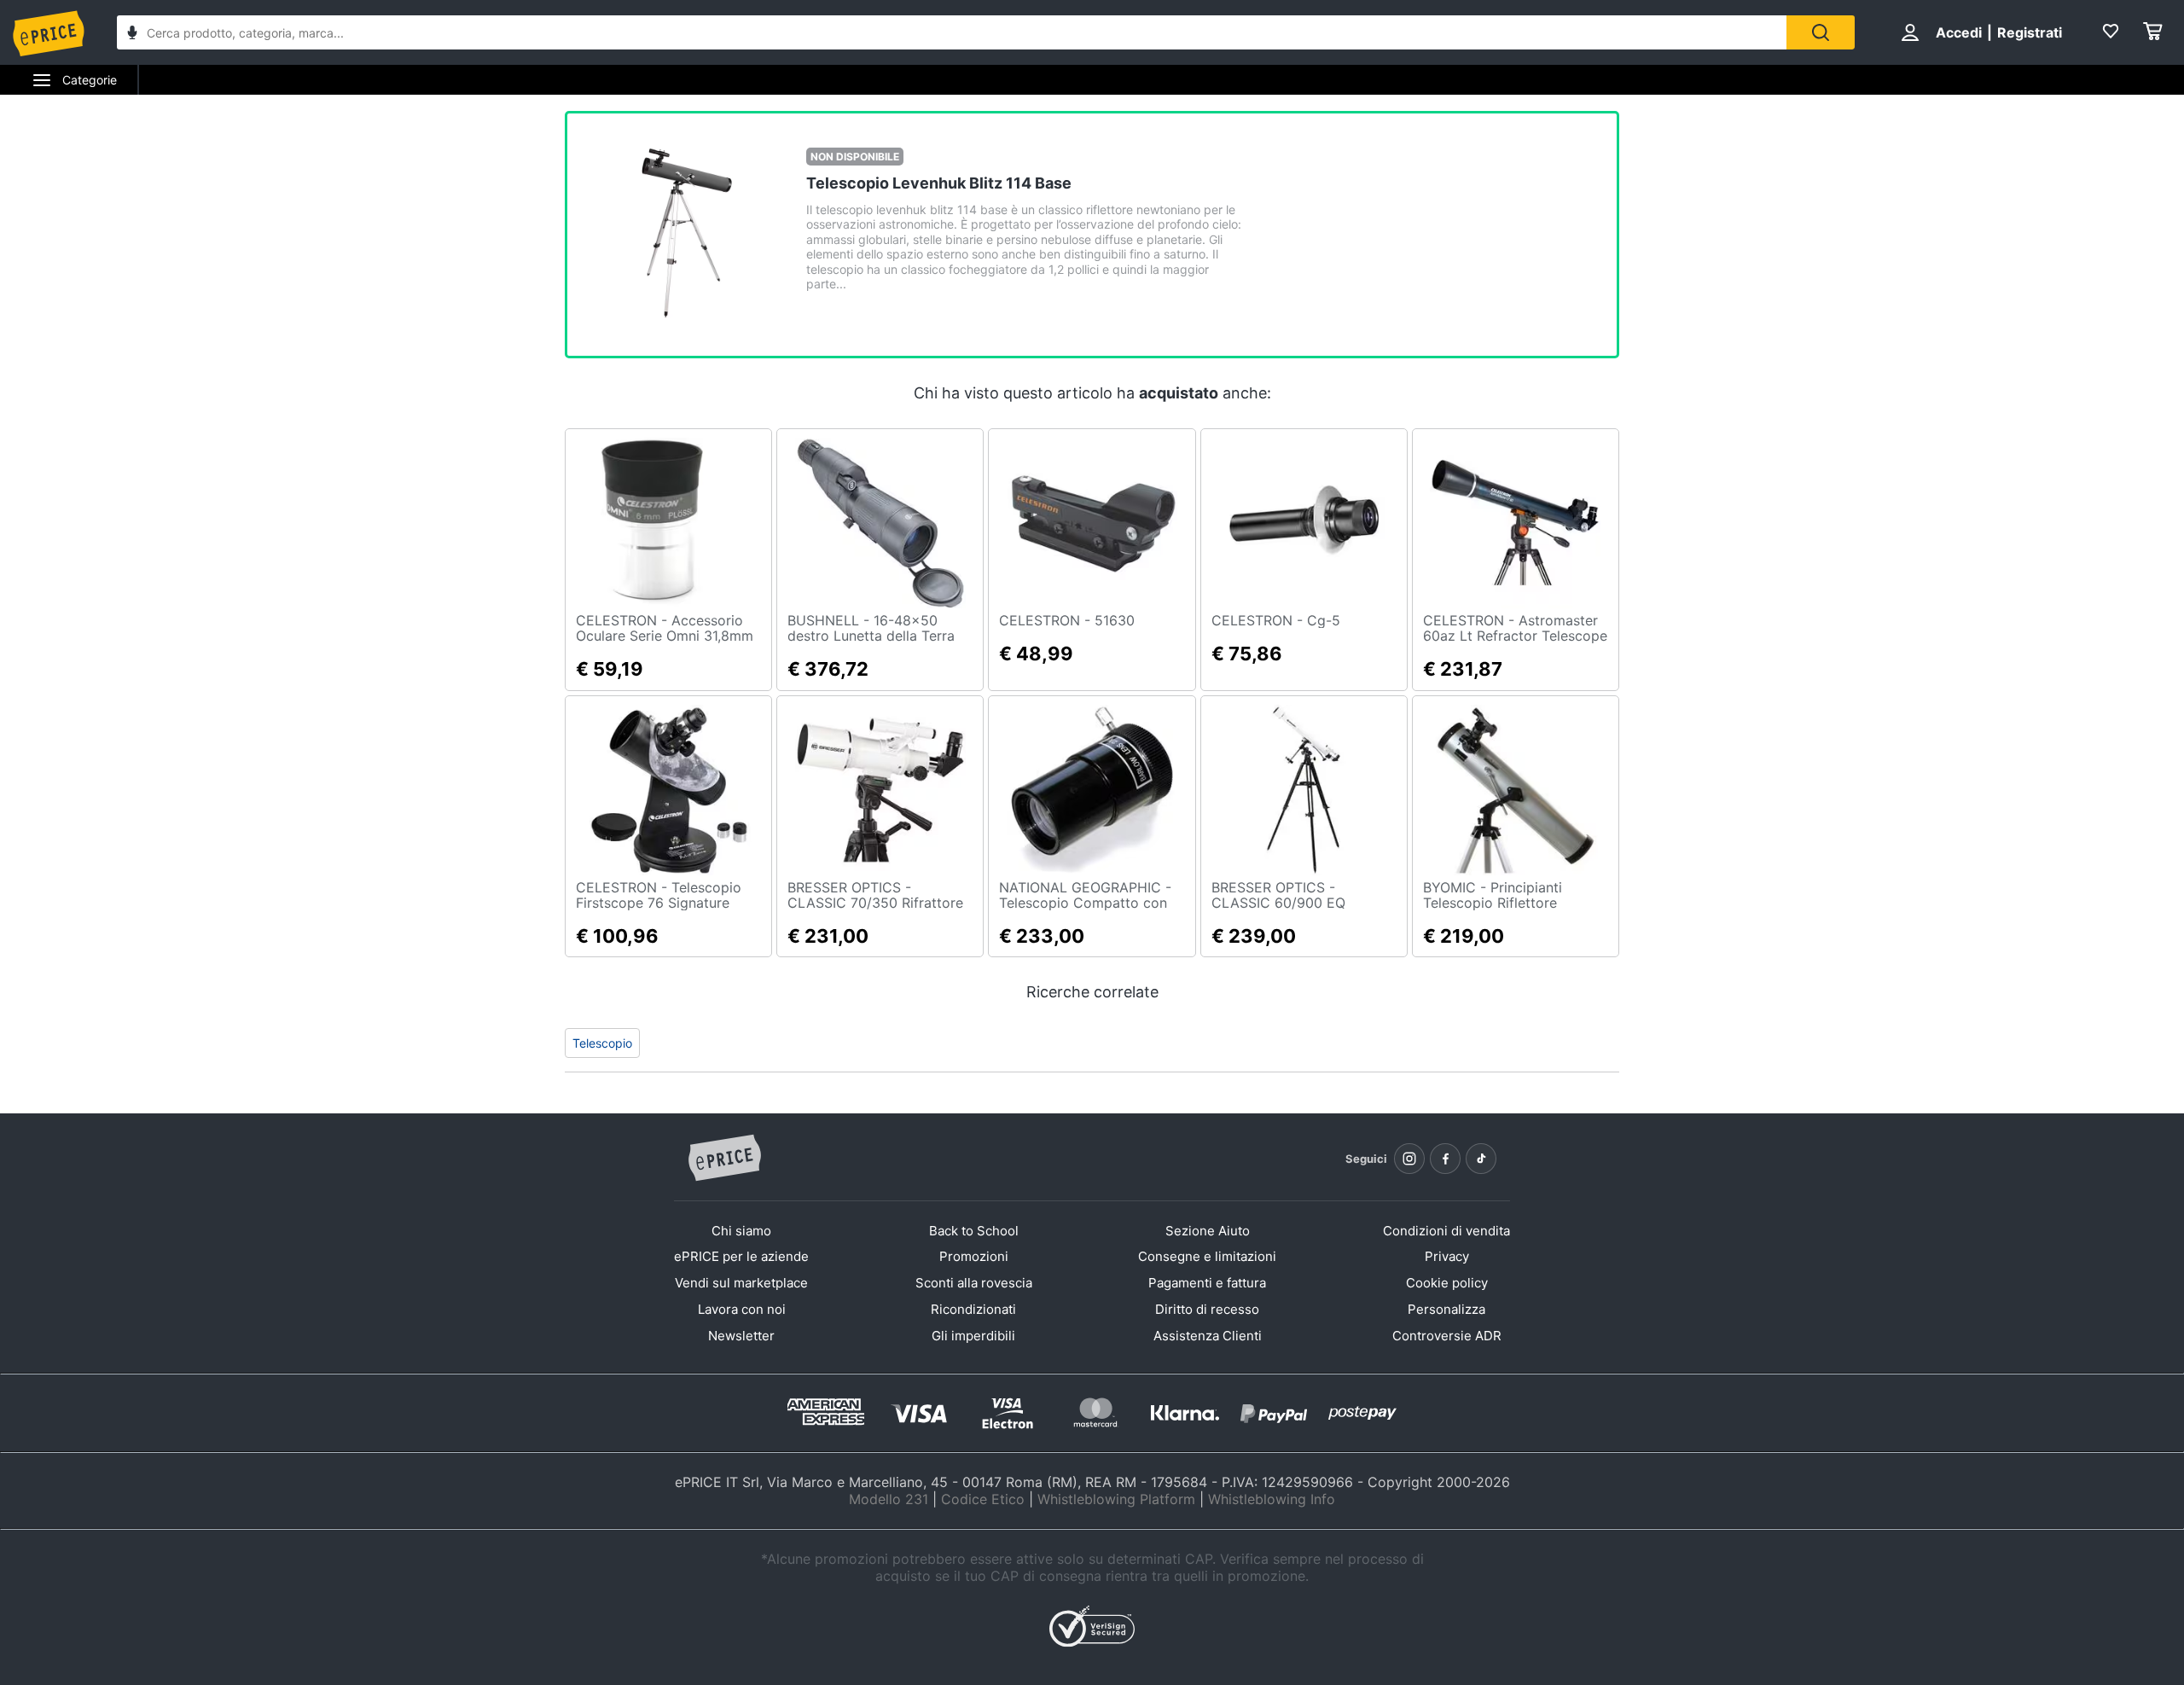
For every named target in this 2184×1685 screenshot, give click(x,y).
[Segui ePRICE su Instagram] (1409, 1159)
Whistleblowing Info (1272, 1499)
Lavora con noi (742, 1309)
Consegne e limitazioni (1207, 1256)
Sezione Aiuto (1208, 1231)
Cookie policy (1447, 1283)
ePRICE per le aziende (741, 1256)
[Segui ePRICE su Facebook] (1445, 1159)
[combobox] (952, 32)
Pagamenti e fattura (1207, 1283)
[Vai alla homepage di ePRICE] (724, 1159)
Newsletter (741, 1336)
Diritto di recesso (1207, 1309)
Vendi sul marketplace (741, 1283)
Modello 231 (889, 1499)
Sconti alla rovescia (974, 1283)
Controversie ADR (1447, 1336)
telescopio (602, 1043)
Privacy (1447, 1256)
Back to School (974, 1231)
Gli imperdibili (973, 1336)
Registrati (2030, 32)
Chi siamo (741, 1231)
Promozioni (974, 1256)
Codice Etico (983, 1499)
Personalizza (1446, 1309)
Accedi (1959, 32)
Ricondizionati (973, 1309)
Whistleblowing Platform (1116, 1499)
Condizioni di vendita (1446, 1231)
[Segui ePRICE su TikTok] (1481, 1159)
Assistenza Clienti (1208, 1336)
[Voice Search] (132, 35)
